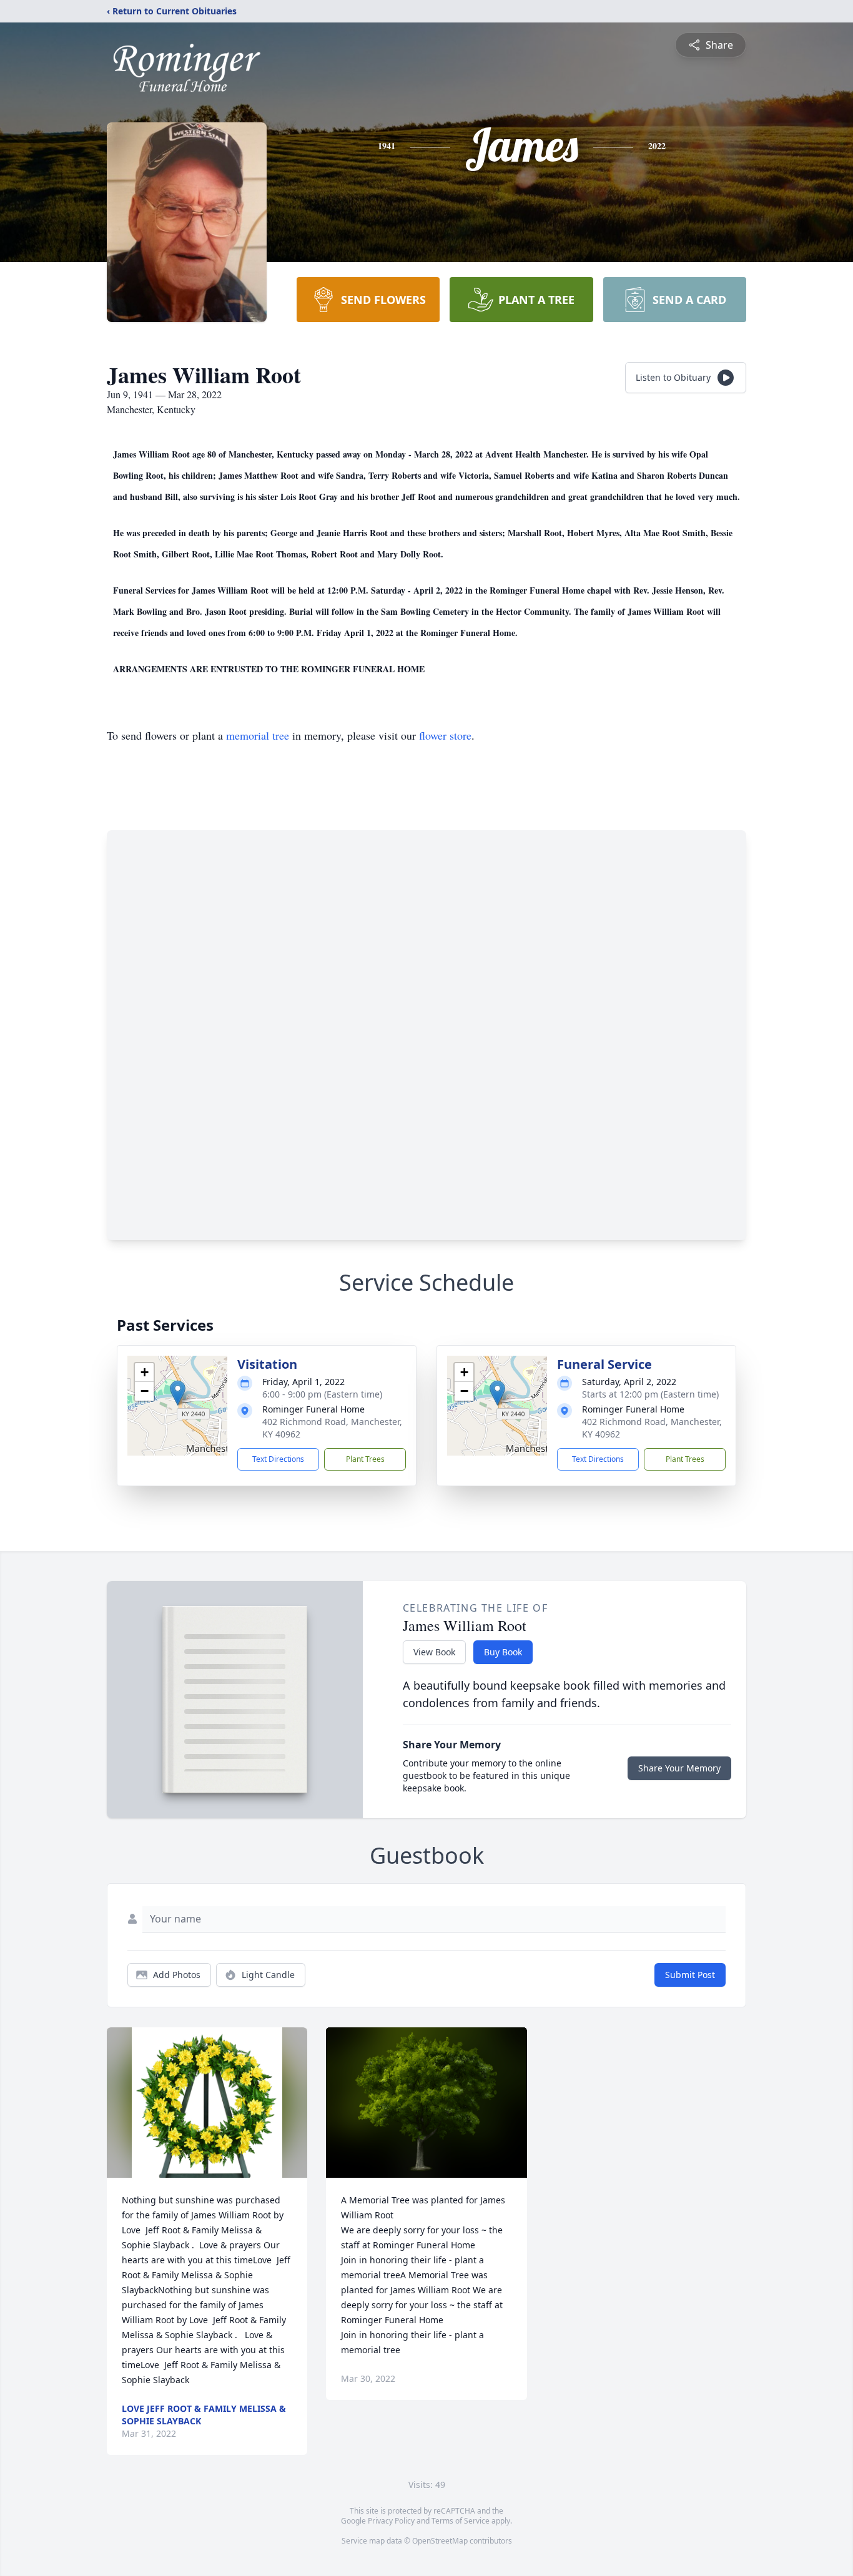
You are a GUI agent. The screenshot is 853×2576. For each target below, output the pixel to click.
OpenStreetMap (440, 2541)
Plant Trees (365, 1459)
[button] (178, 1393)
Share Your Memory (679, 1768)
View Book (434, 1652)
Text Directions (278, 1459)
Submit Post (690, 1975)
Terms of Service (461, 2521)
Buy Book (503, 1652)
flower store (445, 735)
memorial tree (258, 735)
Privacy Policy (391, 2521)
